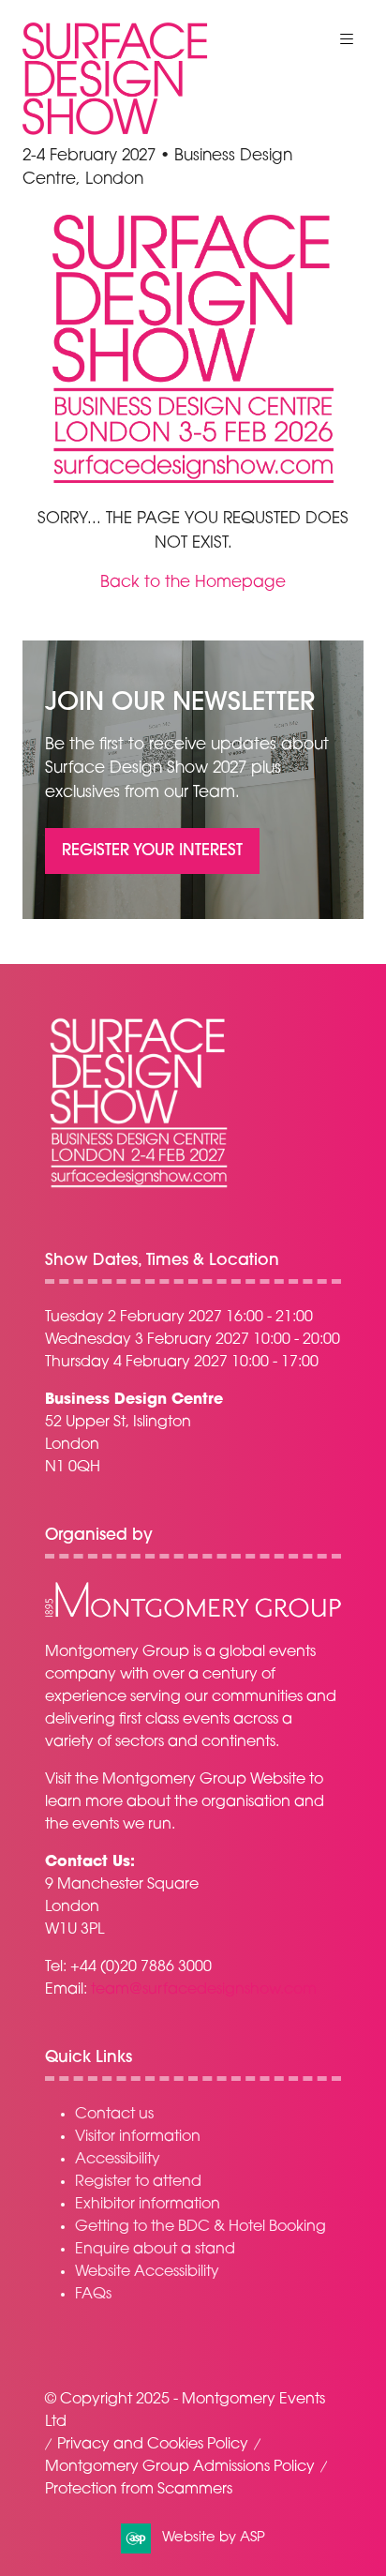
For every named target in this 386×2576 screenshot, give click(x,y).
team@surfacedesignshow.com (204, 1990)
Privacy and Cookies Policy (153, 2445)
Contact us (114, 2115)
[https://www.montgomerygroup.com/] (193, 1615)
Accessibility (118, 2160)
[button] (347, 39)
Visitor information (138, 2137)
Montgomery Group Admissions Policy (180, 2467)
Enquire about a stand (155, 2250)
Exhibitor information (148, 2205)
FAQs (93, 2295)
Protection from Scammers (139, 2490)
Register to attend (138, 2182)
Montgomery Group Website (204, 1780)
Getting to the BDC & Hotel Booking (200, 2227)
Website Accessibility (147, 2272)
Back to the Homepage (193, 583)
